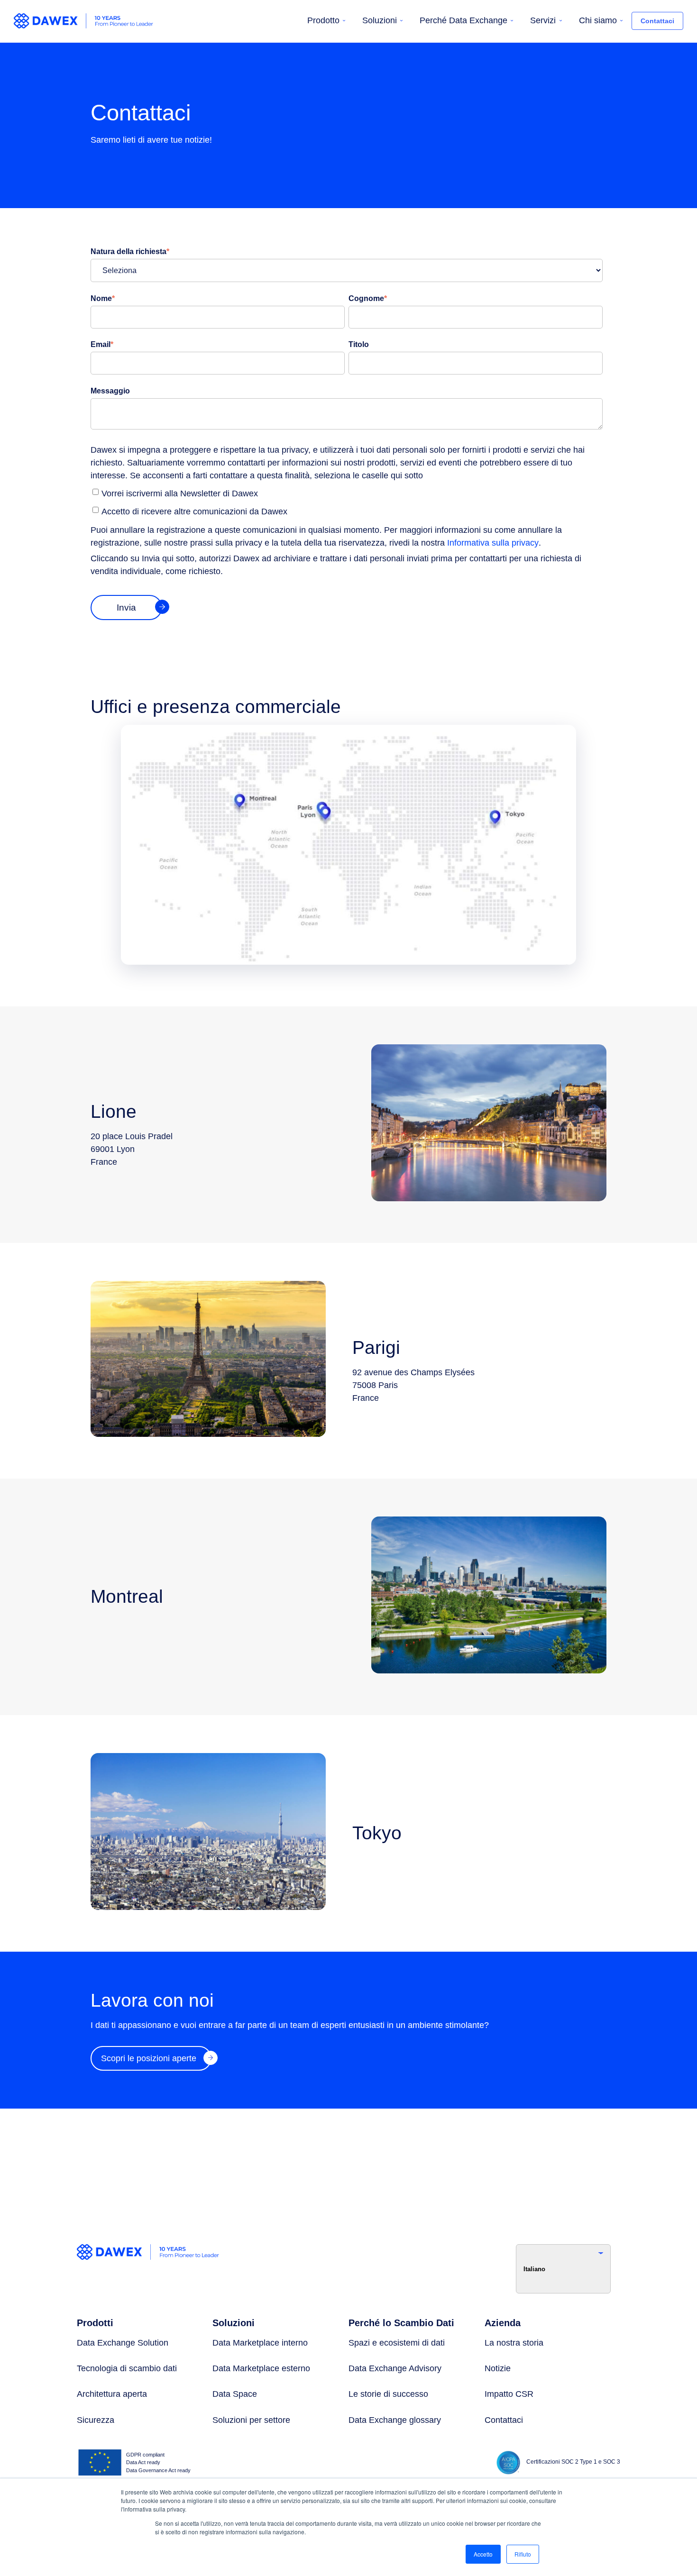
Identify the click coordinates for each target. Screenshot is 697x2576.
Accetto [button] (483, 2554)
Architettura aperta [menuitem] (112, 2394)
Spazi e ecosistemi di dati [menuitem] (397, 2343)
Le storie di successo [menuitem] (388, 2394)
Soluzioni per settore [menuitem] (251, 2420)
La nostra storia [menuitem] (514, 2343)
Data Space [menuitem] (235, 2394)
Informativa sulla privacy (493, 543)
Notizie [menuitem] (498, 2368)
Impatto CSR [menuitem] (509, 2394)
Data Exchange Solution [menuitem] (123, 2343)
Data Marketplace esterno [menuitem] (261, 2368)
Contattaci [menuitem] (504, 2420)
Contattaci (657, 21)
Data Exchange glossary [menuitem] (395, 2420)
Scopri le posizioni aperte (149, 2058)
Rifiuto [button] (523, 2554)
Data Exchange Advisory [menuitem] (395, 2368)
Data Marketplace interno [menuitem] (260, 2343)
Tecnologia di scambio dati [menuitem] (127, 2368)
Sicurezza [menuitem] (96, 2420)
